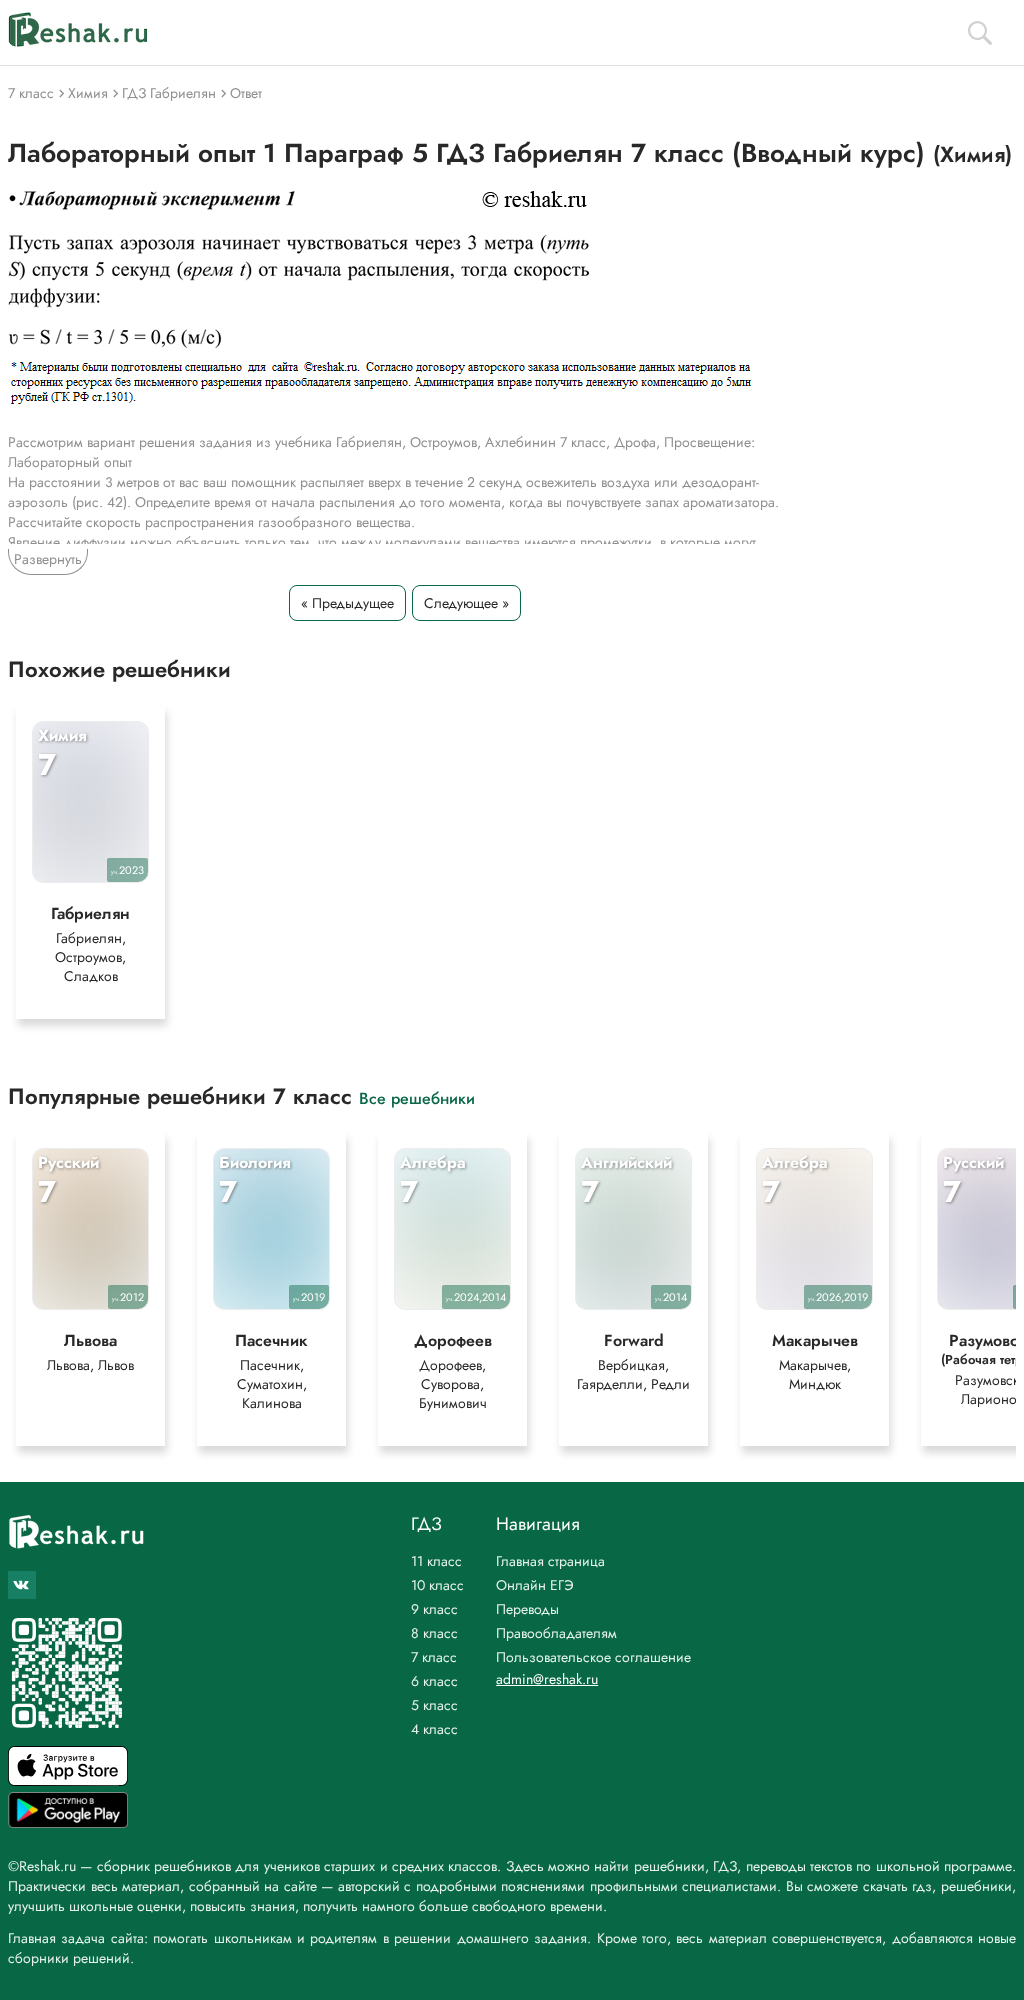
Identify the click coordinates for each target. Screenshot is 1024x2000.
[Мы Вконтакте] (22, 1585)
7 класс (434, 1657)
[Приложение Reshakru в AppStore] (68, 1780)
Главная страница (550, 1561)
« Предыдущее (347, 603)
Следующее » (466, 603)
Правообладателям (556, 1633)
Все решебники (417, 1097)
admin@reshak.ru (547, 1679)
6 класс (434, 1681)
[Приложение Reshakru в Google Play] (68, 1822)
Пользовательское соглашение (593, 1657)
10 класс (437, 1585)
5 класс (434, 1705)
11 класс (436, 1561)
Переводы (527, 1609)
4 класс (434, 1729)
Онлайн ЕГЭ (535, 1585)
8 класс (434, 1633)
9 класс (434, 1609)
